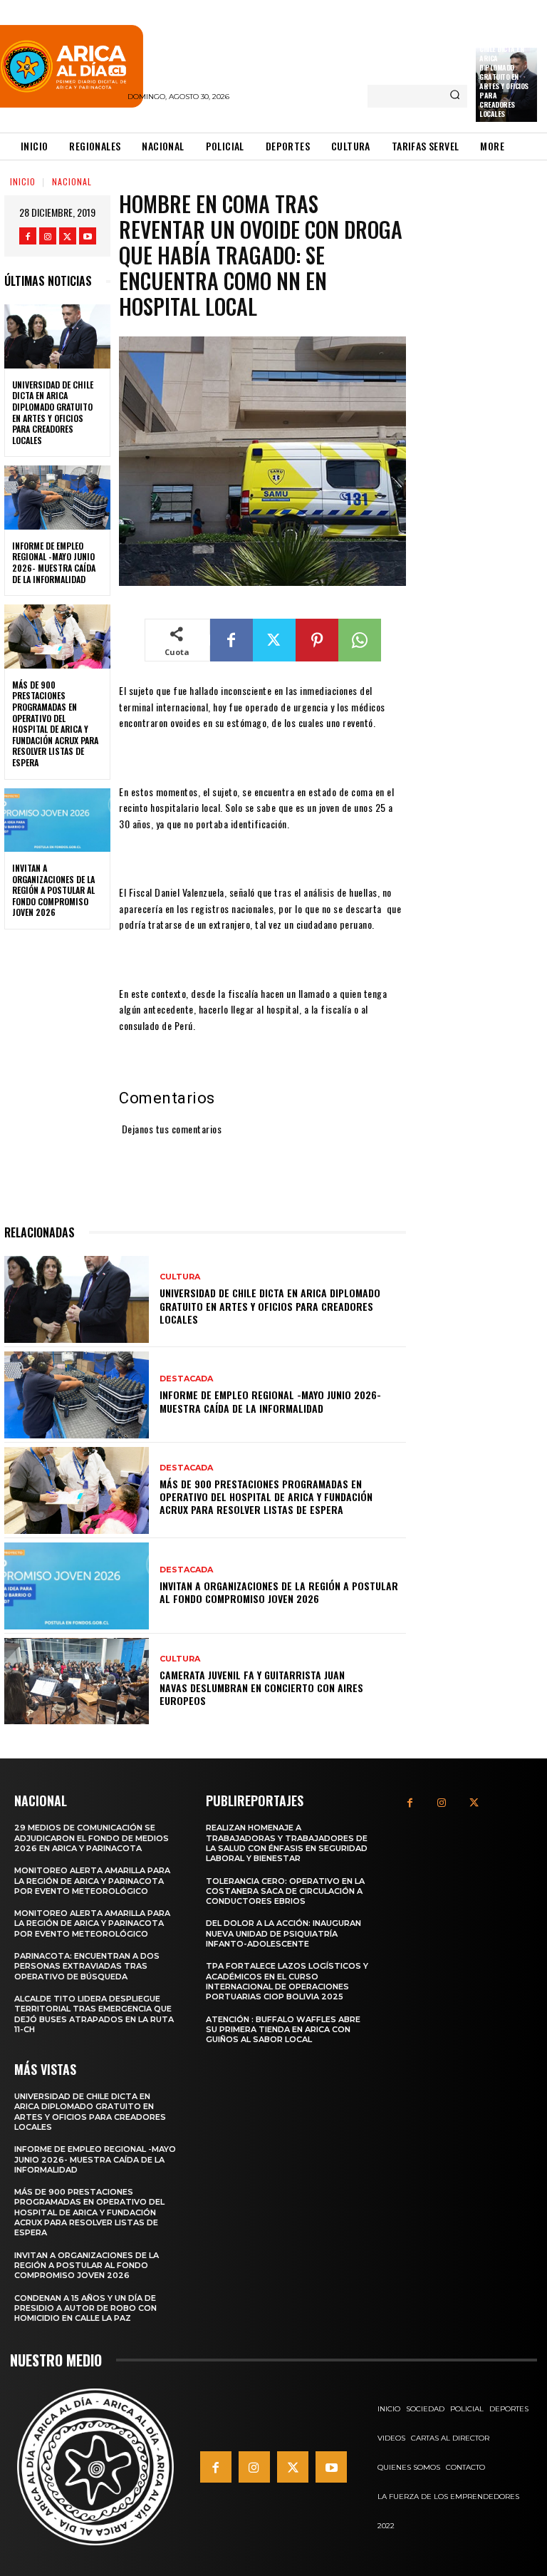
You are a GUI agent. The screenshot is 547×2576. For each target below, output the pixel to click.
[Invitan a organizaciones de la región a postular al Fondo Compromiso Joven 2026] (57, 820)
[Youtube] (88, 236)
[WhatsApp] (360, 640)
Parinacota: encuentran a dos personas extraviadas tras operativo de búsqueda (87, 1966)
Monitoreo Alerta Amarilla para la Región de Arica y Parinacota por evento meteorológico (92, 1881)
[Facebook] (28, 236)
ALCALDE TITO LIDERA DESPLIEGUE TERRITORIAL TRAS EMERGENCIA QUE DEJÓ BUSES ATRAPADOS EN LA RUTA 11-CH (94, 2014)
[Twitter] (68, 236)
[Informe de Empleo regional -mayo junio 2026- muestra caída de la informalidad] (57, 498)
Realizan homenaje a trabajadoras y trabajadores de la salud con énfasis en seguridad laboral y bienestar (287, 1843)
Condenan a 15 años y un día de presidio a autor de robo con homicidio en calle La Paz (85, 2308)
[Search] (455, 96)
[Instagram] (48, 236)
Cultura (180, 1277)
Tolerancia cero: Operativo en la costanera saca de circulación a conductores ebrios (285, 1891)
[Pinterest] (317, 640)
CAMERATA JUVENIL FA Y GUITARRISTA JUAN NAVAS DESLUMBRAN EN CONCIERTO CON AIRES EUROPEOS (261, 1688)
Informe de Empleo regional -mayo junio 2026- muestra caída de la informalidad (54, 562)
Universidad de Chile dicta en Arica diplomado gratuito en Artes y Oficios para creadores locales (504, 77)
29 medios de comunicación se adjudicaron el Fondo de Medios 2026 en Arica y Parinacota (92, 1838)
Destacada (186, 1379)
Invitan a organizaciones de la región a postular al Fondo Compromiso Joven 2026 (53, 890)
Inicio (23, 181)
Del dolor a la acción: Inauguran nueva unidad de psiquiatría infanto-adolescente (283, 1933)
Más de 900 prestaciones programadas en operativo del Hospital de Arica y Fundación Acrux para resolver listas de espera (55, 723)
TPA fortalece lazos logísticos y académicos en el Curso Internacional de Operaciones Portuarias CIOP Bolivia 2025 (287, 1981)
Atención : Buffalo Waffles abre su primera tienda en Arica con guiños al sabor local (283, 2030)
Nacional (72, 181)
